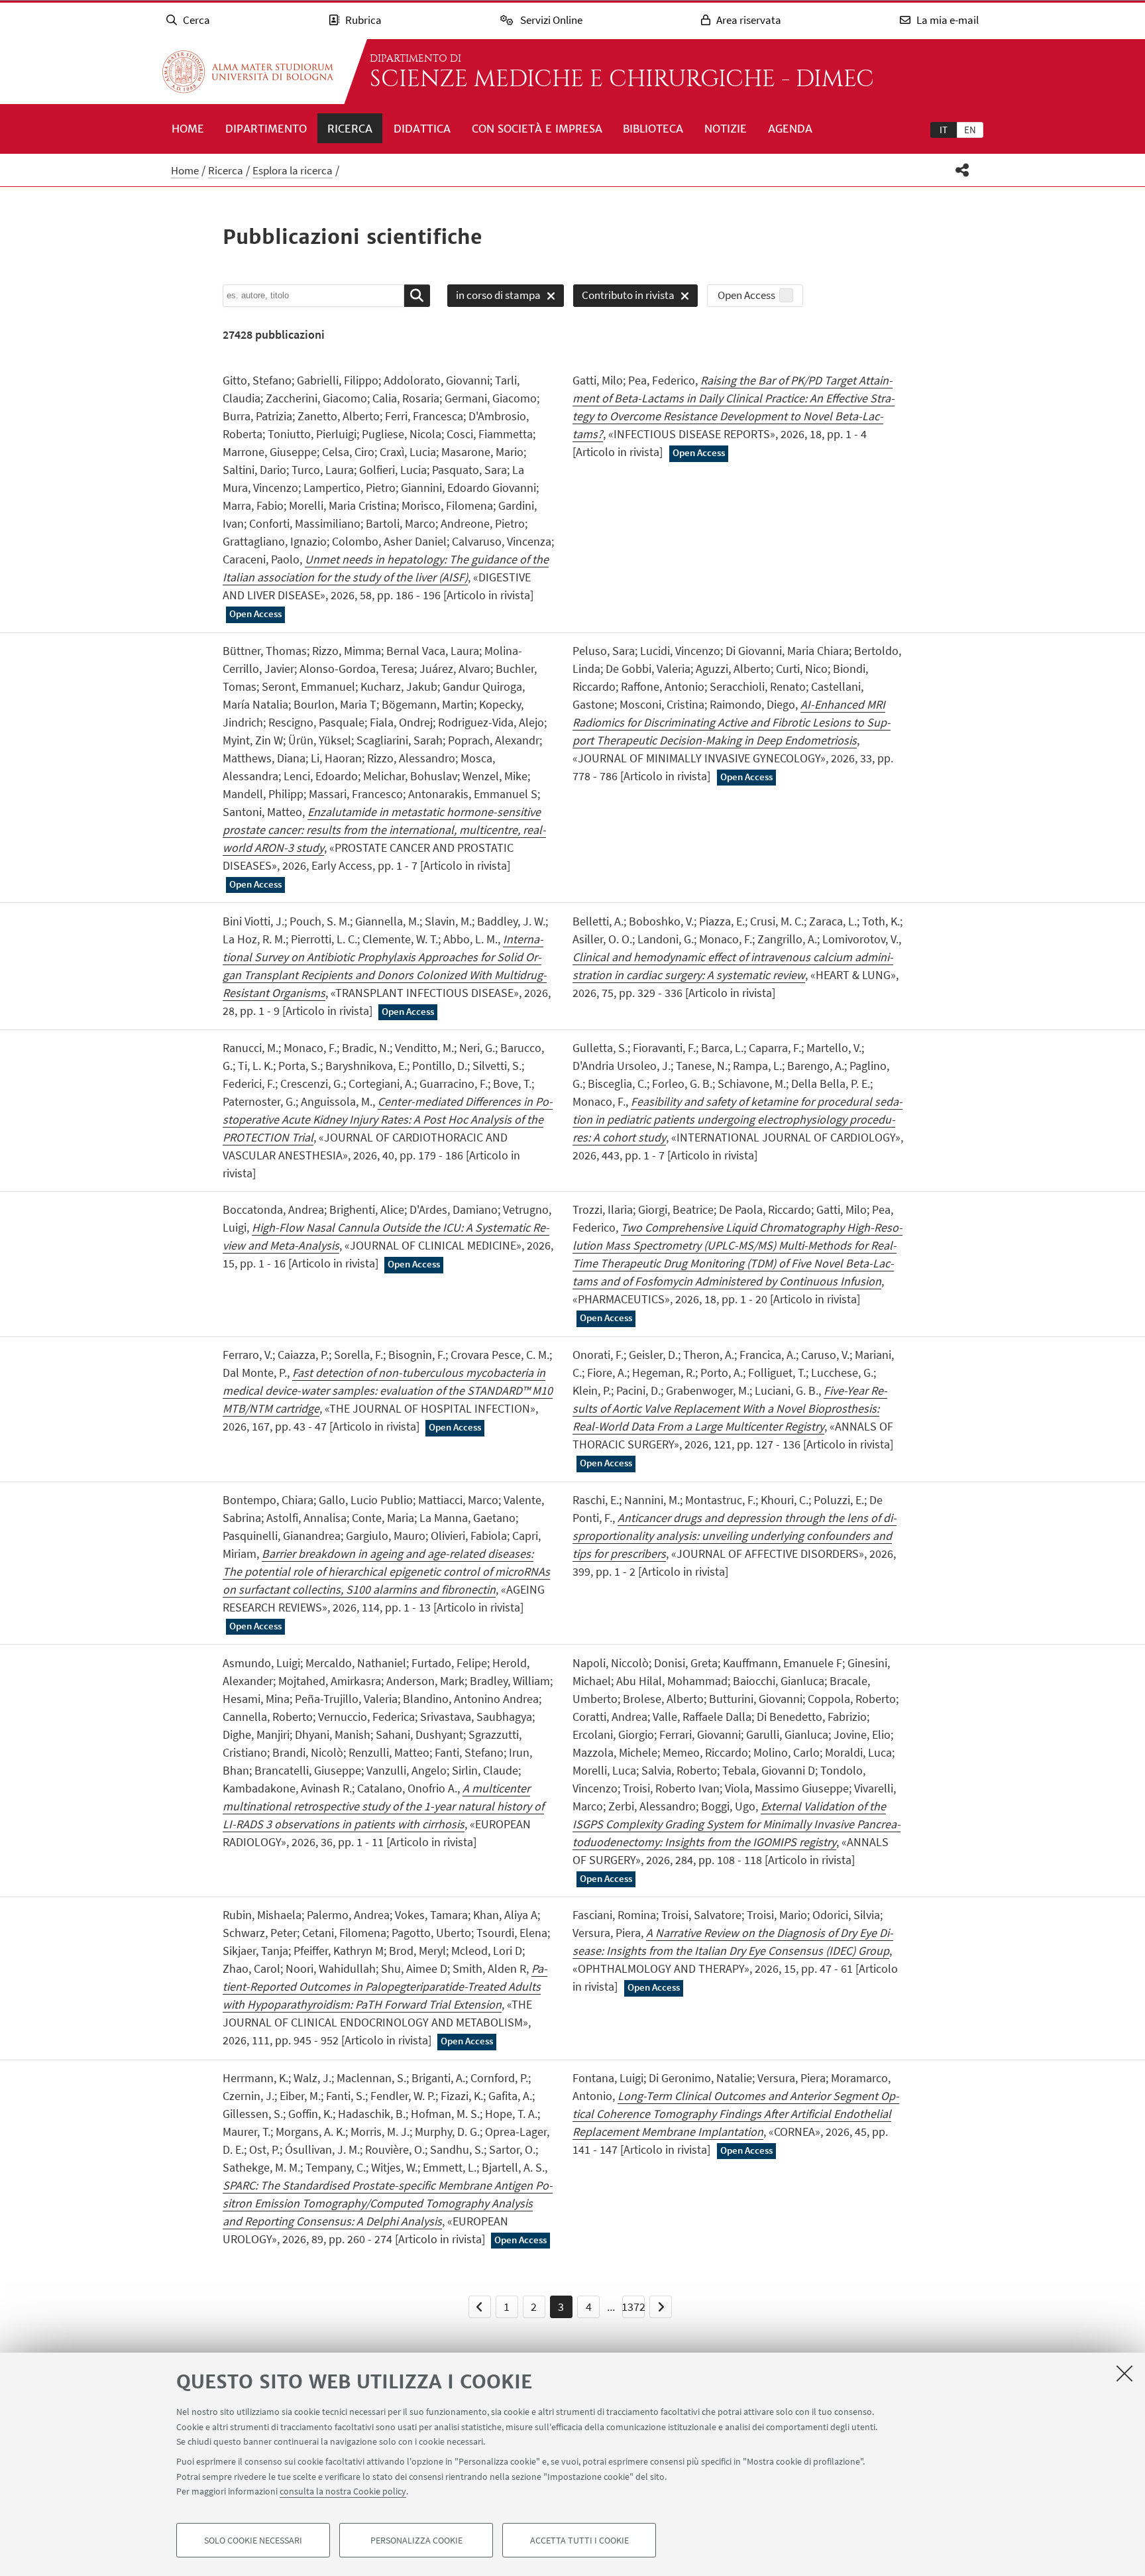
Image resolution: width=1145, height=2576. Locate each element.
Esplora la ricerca (293, 170)
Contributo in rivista (624, 297)
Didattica (422, 129)
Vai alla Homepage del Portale (248, 72)
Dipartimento (266, 129)
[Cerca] (417, 296)
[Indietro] (480, 2307)
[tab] (944, 129)
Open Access (746, 295)
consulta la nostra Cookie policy (343, 2491)
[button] (962, 170)
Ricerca (350, 129)
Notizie (726, 129)
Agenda (790, 129)
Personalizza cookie (416, 2540)
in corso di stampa (494, 297)
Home (188, 129)
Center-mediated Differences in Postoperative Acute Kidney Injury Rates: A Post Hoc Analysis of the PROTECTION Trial (388, 1119)
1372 (633, 2307)
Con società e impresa (537, 129)
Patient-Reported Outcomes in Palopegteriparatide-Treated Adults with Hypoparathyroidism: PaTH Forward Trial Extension (385, 1986)
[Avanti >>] (661, 2307)
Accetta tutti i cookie (579, 2540)
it (944, 130)
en (970, 130)
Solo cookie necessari (253, 2540)
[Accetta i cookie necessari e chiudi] (1124, 2373)
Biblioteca (653, 129)
